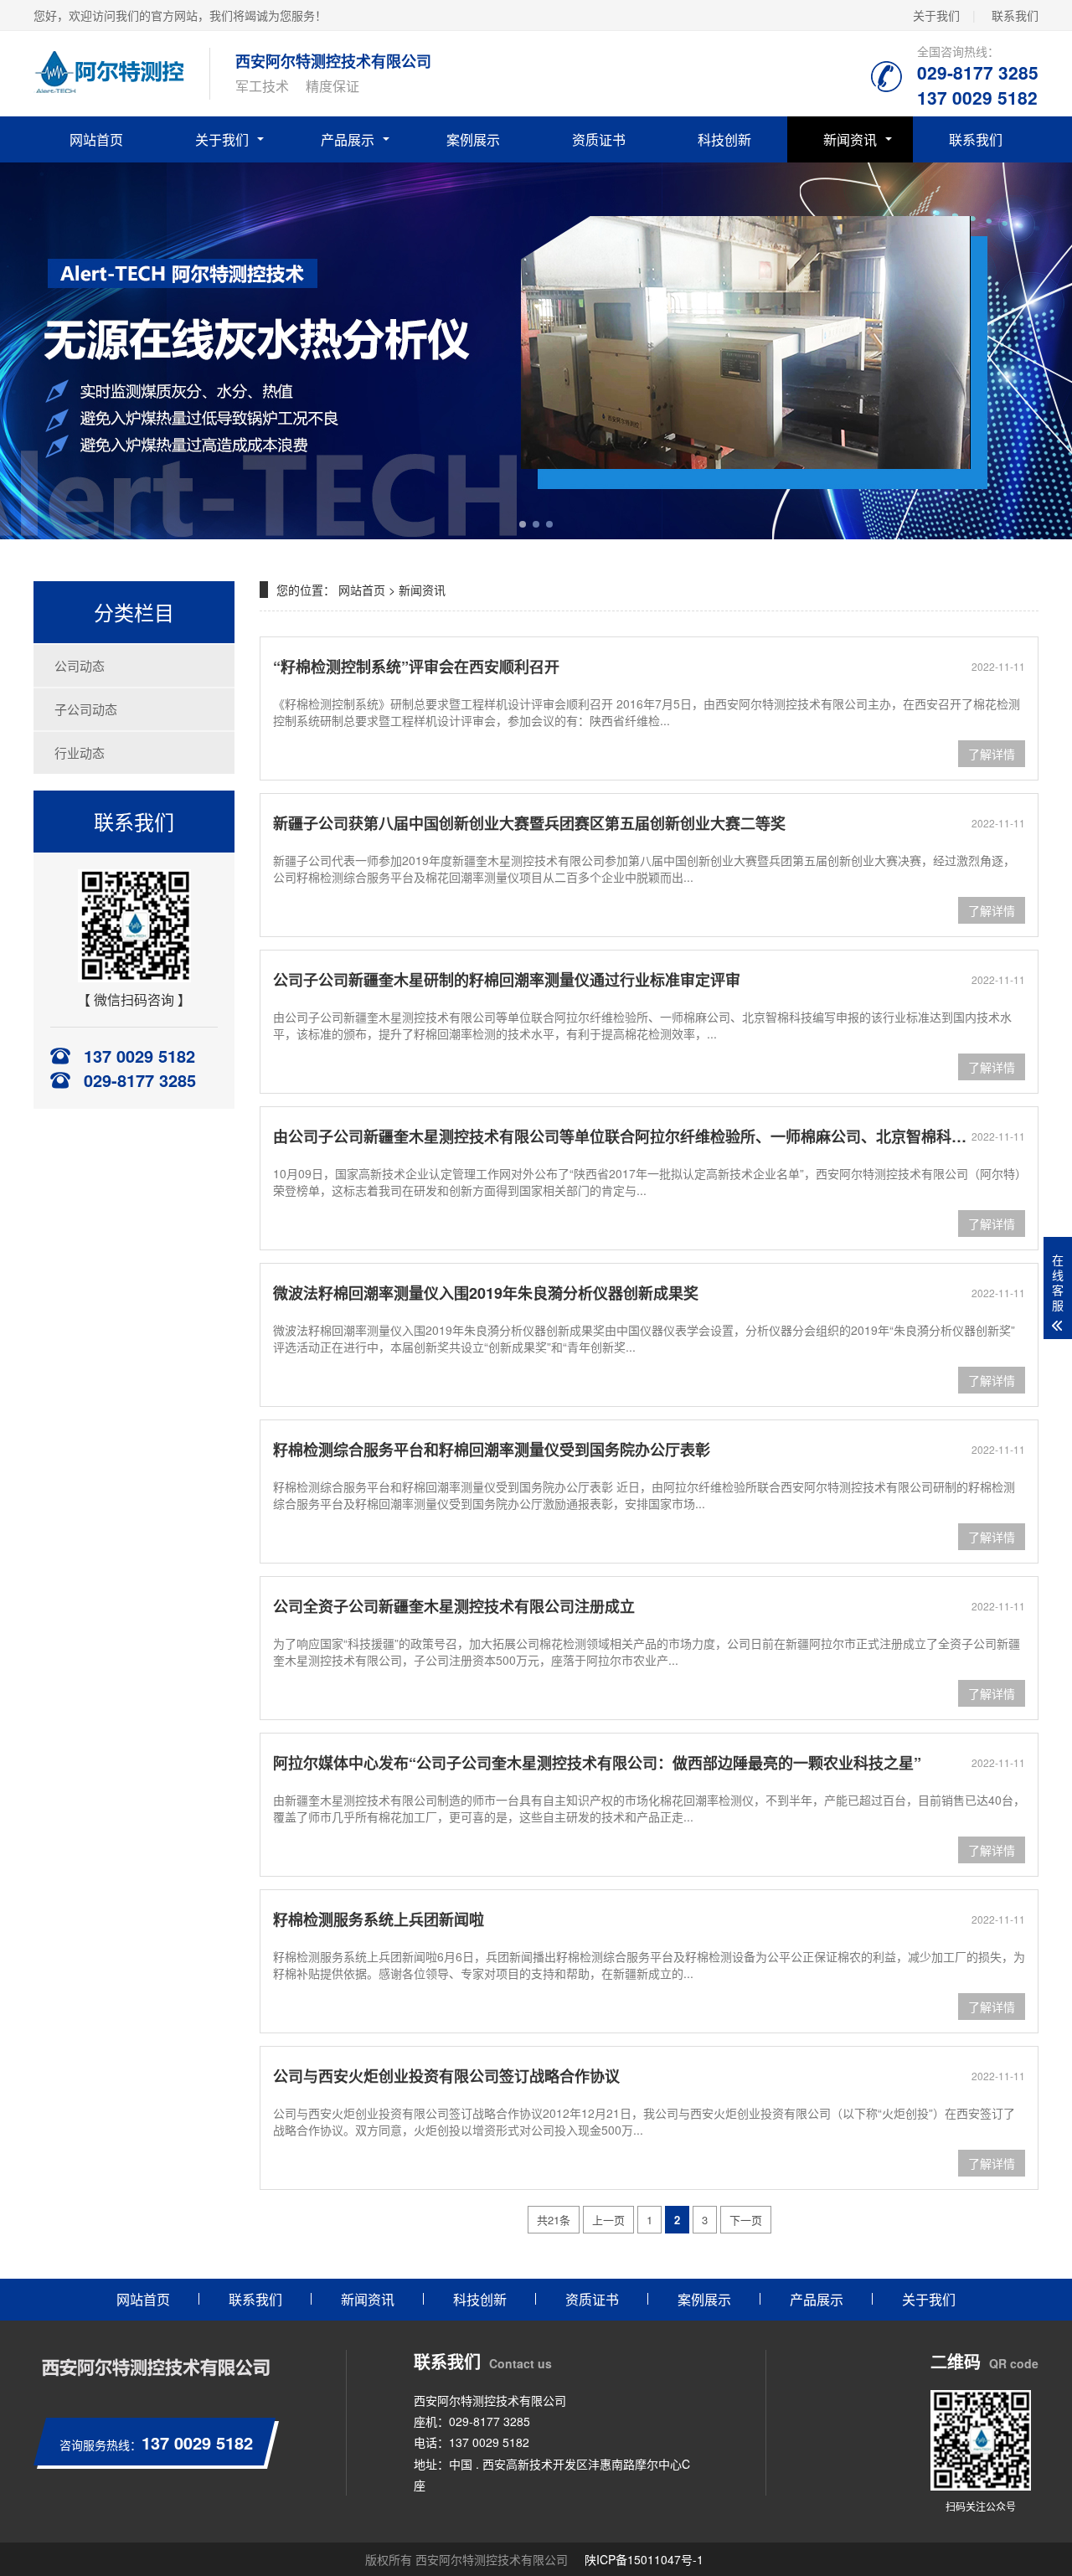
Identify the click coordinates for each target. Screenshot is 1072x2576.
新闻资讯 (850, 139)
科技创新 (724, 139)
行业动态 (80, 752)
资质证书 (599, 139)
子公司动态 (86, 709)
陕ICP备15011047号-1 (644, 2559)
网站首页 (96, 139)
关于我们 (936, 15)
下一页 (746, 2220)
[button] (523, 524)
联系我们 (1015, 15)
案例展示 (473, 139)
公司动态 (80, 665)
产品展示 (348, 139)
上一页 (608, 2220)
